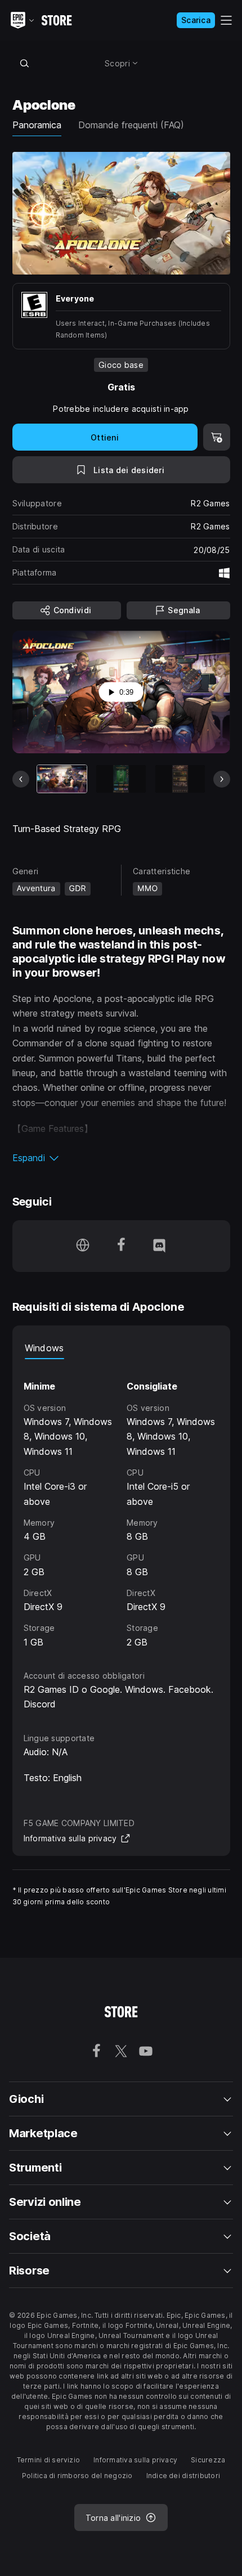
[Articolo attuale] (62, 779)
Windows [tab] (44, 1348)
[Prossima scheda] (222, 779)
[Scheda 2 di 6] (121, 779)
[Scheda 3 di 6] (180, 779)
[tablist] (121, 1348)
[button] (121, 1158)
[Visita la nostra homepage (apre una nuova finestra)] (83, 1246)
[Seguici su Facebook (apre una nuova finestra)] (121, 1246)
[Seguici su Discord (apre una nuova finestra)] (159, 1246)
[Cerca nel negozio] (25, 63)
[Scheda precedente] (21, 779)
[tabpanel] (121, 1504)
